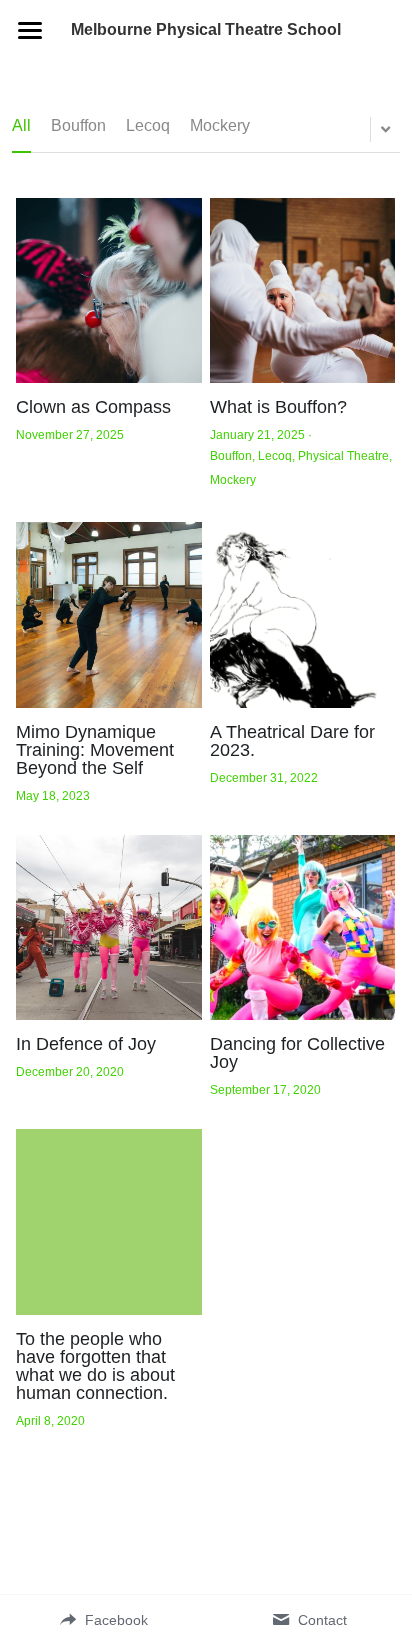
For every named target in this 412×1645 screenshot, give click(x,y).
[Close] (397, 15)
